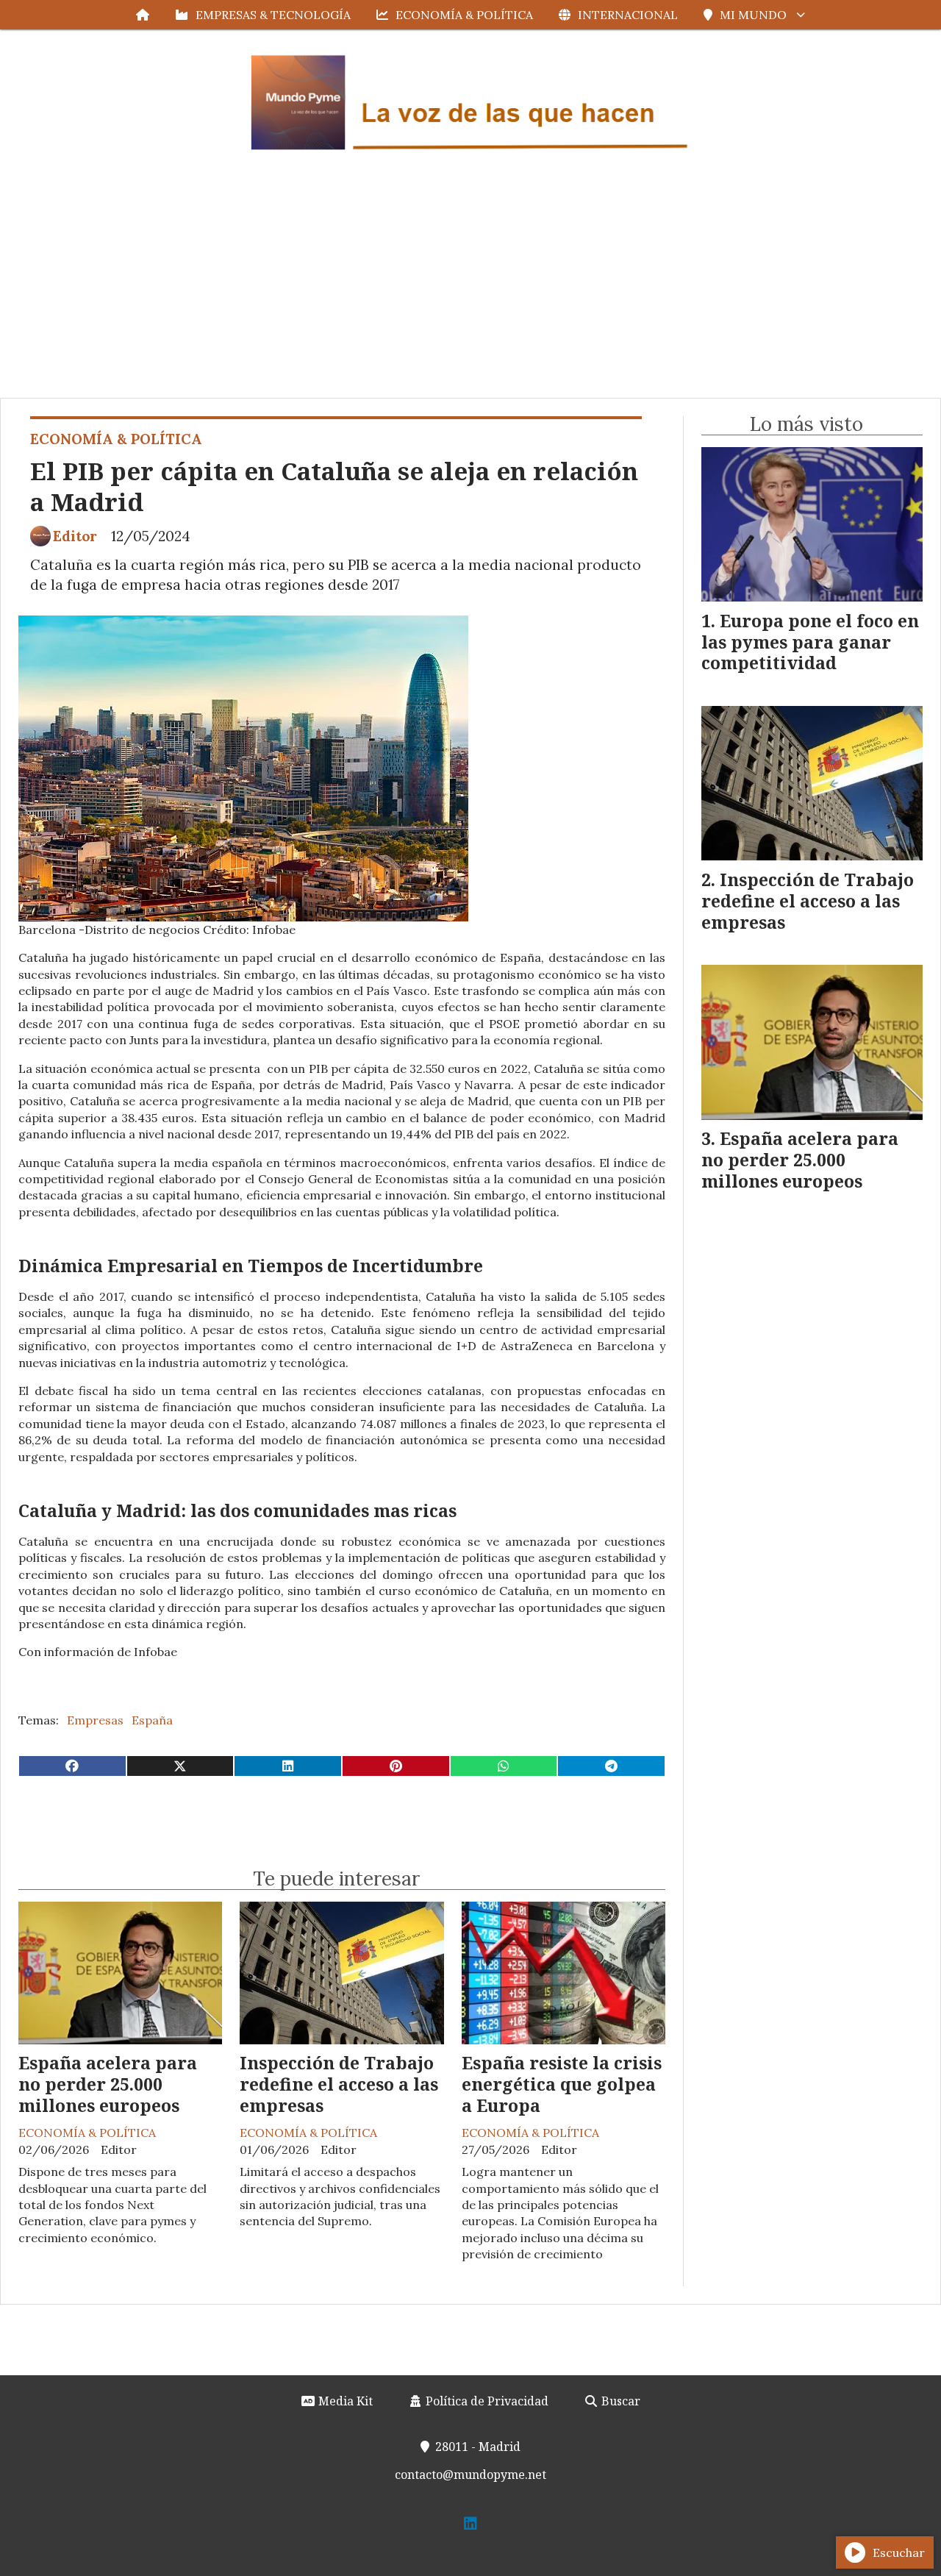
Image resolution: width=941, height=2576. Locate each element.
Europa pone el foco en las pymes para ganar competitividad (810, 642)
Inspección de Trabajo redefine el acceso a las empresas (339, 2084)
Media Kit (344, 2401)
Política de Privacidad (486, 2401)
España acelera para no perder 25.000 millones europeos (108, 2084)
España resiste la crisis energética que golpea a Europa (562, 2084)
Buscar (619, 2401)
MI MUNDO (753, 15)
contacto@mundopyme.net (470, 2475)
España (152, 1720)
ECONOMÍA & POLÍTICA (464, 15)
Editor (75, 536)
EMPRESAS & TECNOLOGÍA (273, 15)
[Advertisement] (470, 288)
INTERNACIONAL (628, 15)
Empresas (95, 1720)
